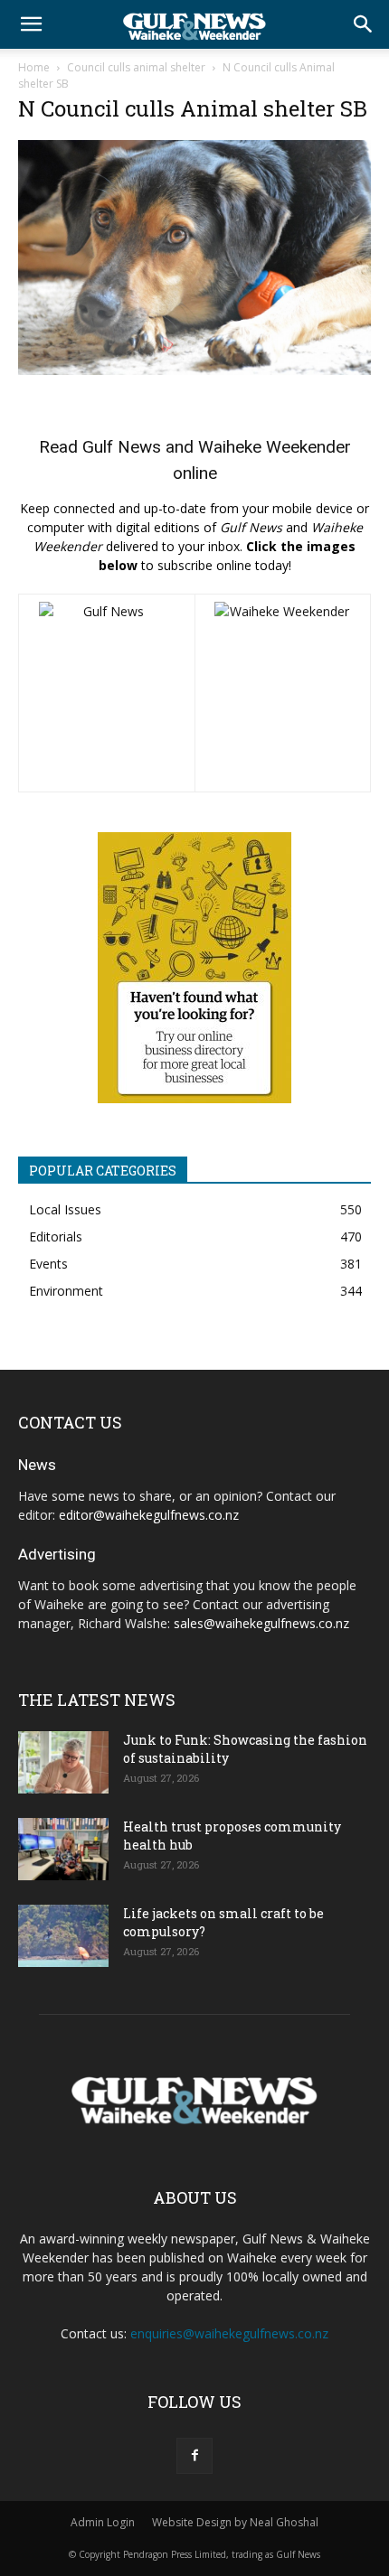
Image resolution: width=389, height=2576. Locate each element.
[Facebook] (194, 2456)
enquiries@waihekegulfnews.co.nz (229, 2333)
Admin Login (103, 2522)
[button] (31, 24)
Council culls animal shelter (136, 67)
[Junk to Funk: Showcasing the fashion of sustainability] (63, 1762)
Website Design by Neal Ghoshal (235, 2522)
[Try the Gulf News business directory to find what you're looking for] (194, 968)
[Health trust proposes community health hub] (63, 1849)
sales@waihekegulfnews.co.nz (261, 1623)
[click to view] (107, 693)
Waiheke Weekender (275, 447)
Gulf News (122, 447)
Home (34, 67)
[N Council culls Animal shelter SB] (194, 370)
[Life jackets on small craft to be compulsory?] (63, 1936)
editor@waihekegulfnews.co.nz (149, 1515)
